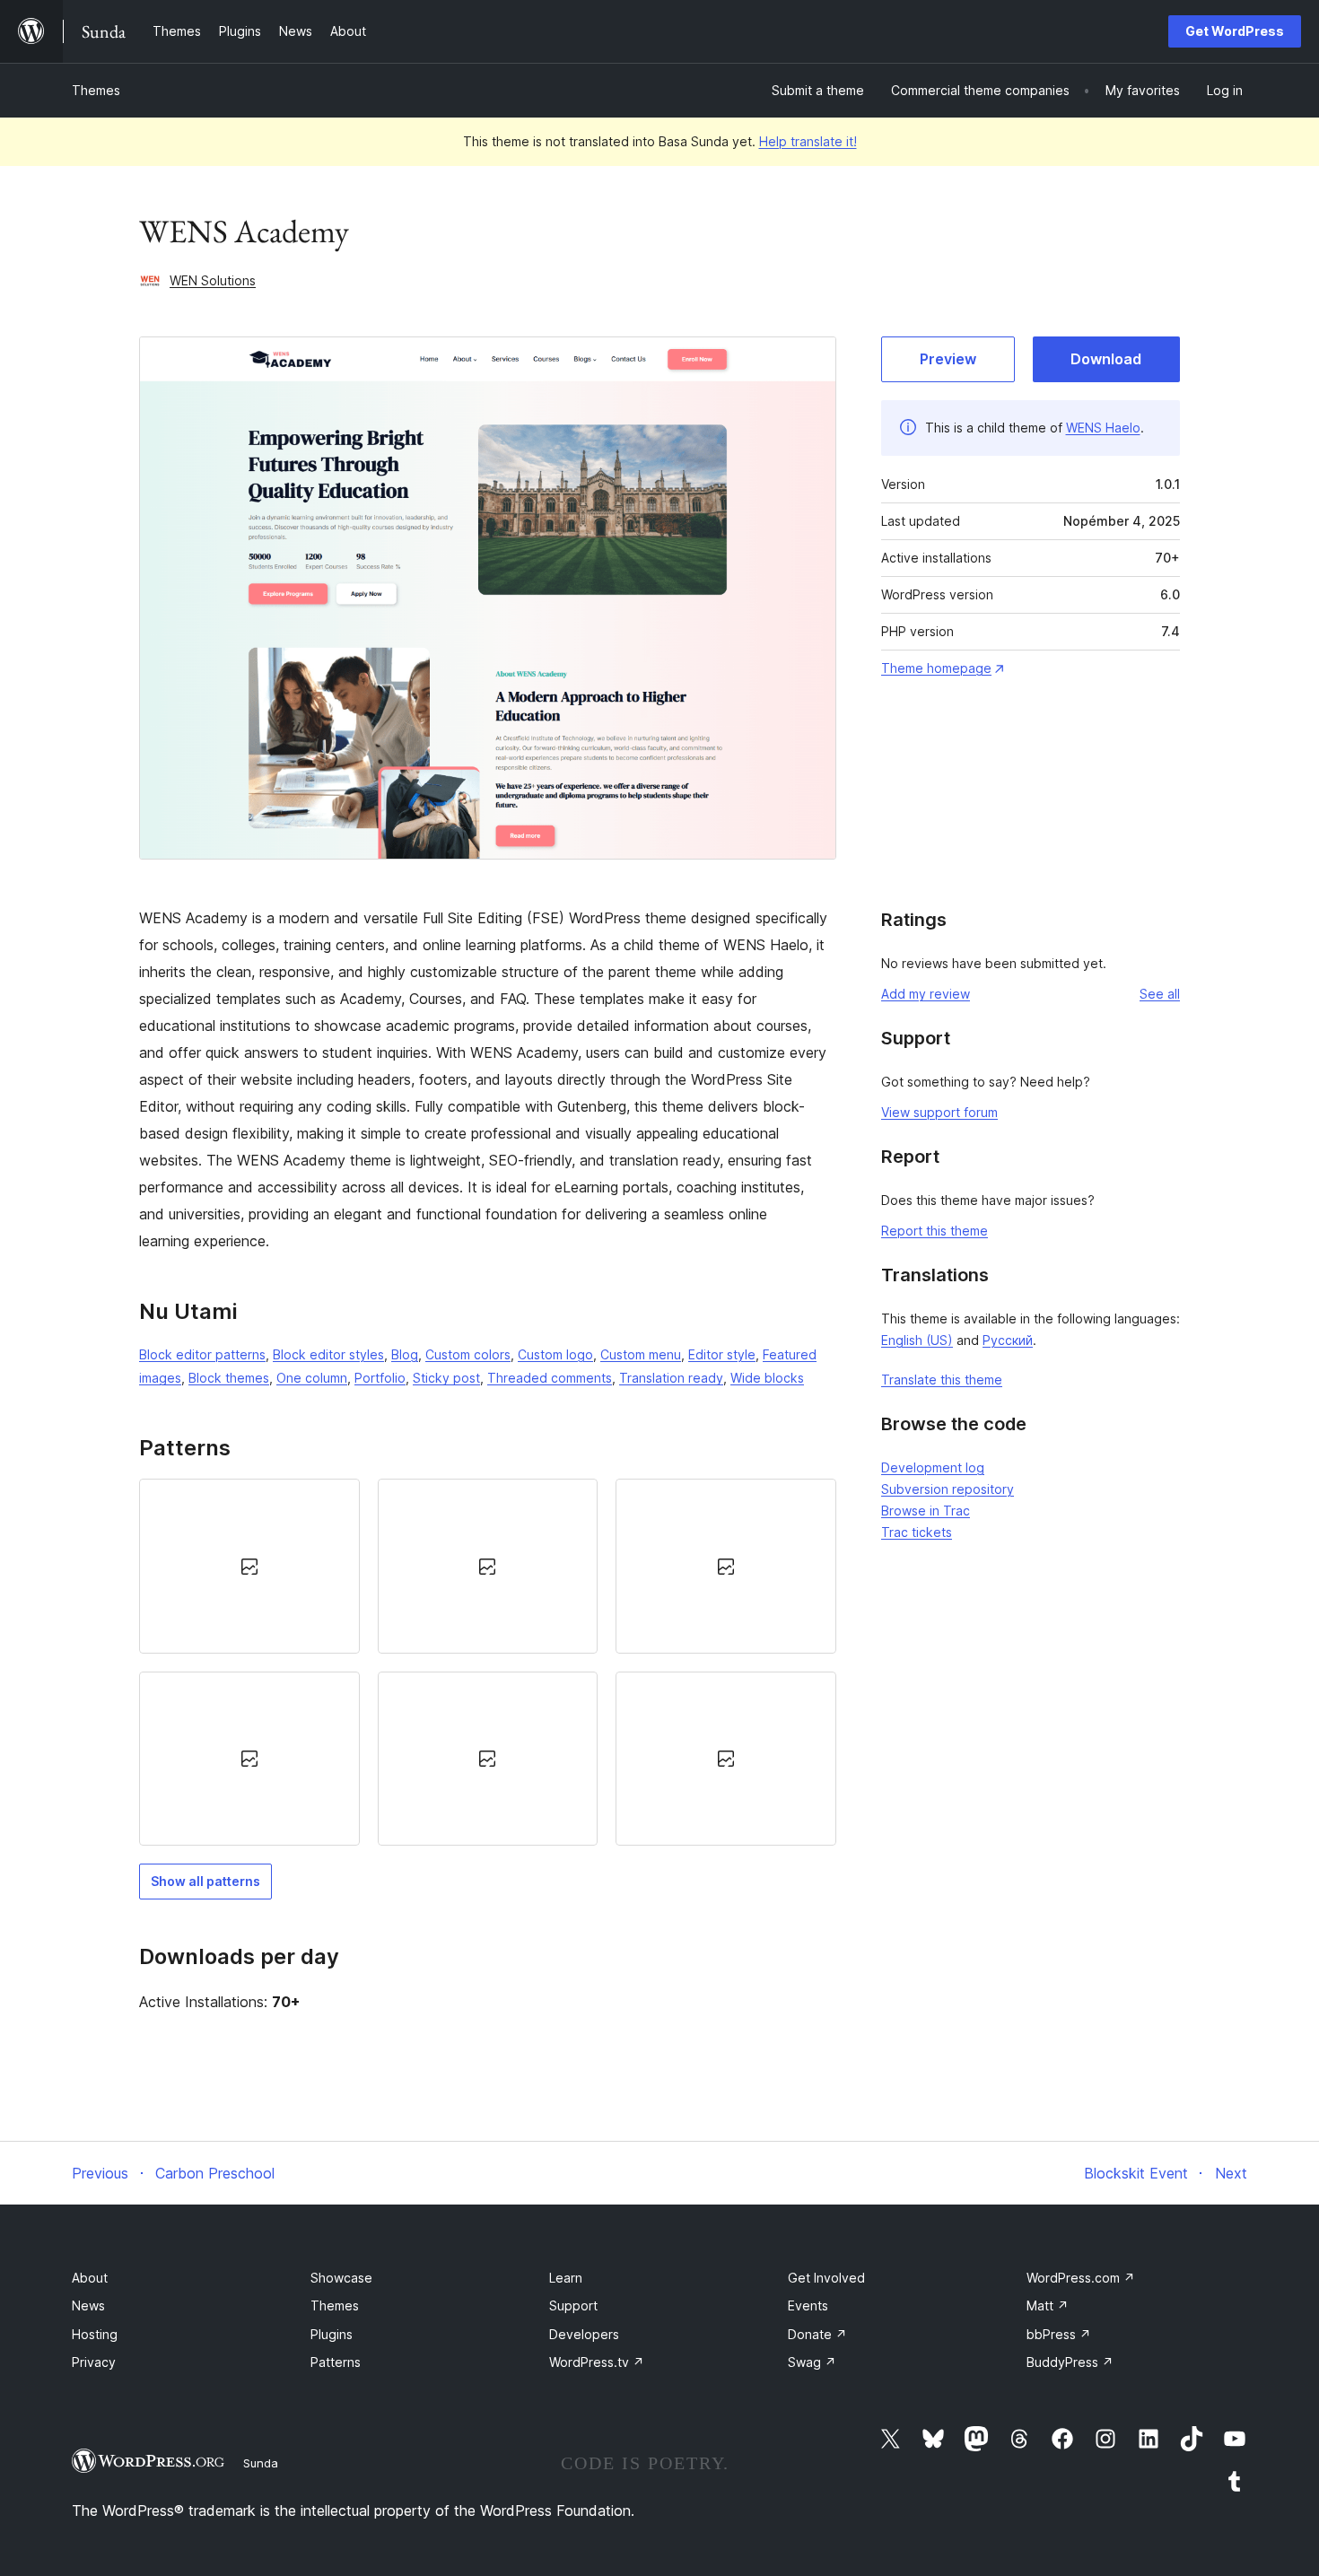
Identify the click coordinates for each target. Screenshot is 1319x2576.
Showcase (341, 2278)
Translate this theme (942, 1380)
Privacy (94, 2362)
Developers (584, 2334)
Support (573, 2305)
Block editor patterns (202, 1354)
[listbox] (488, 1662)
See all (1160, 994)
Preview (948, 359)
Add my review (926, 994)
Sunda (261, 2463)
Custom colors (468, 1354)
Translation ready (671, 1378)
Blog (405, 1354)
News (88, 2305)
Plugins (332, 2334)
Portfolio (380, 1378)
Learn (566, 2278)
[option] (249, 1566)
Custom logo (555, 1354)
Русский (1008, 1340)
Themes (96, 90)
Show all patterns (205, 1881)
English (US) (917, 1340)
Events (808, 2305)
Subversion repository (948, 1489)
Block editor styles (328, 1354)
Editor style (722, 1354)
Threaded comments (550, 1378)
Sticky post (446, 1378)
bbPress (1059, 2334)
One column (312, 1378)
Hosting (95, 2334)
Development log (933, 1467)
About (90, 2278)
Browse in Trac (926, 1511)
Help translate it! (808, 141)
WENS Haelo (1103, 428)
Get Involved (826, 2278)
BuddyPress (1070, 2362)
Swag (812, 2362)
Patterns (336, 2362)
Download (1106, 359)
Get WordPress (1235, 31)
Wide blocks (767, 1378)
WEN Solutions (213, 280)
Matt (1048, 2305)
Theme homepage (936, 668)
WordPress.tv (597, 2362)
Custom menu (641, 1354)
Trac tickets (917, 1532)
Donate (817, 2334)
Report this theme (935, 1231)
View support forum (939, 1112)
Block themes (229, 1378)
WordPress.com (1081, 2278)
